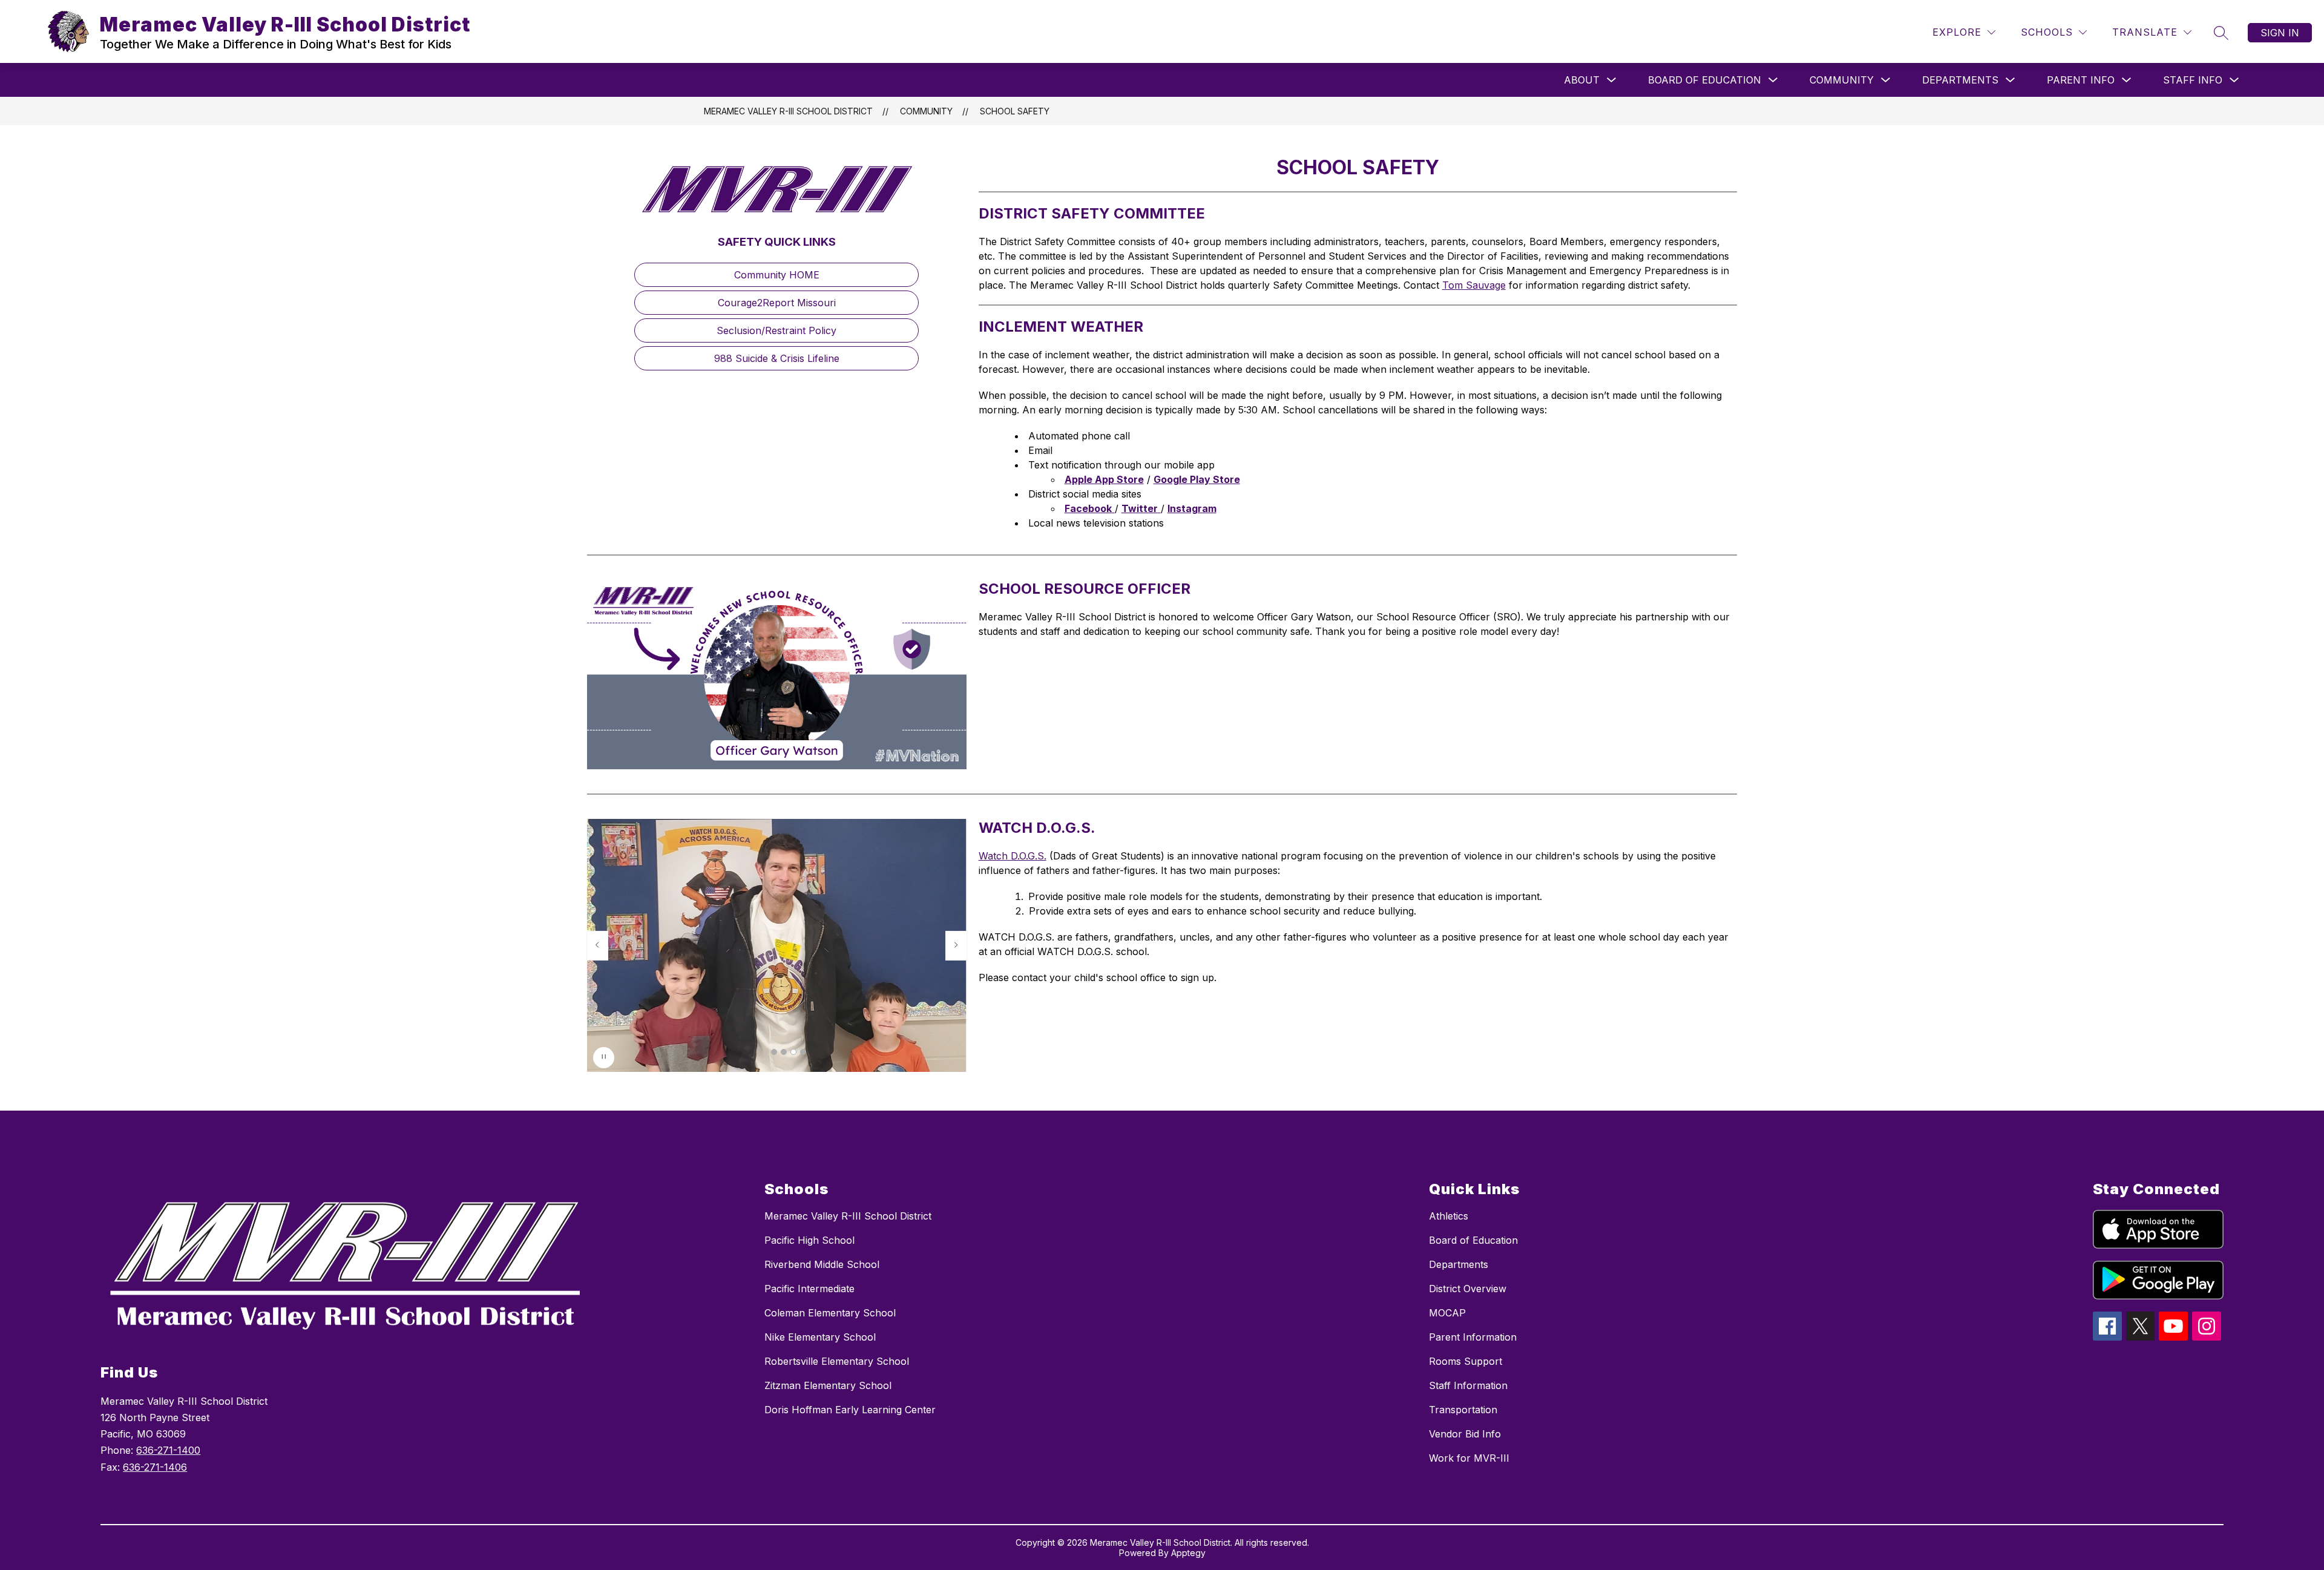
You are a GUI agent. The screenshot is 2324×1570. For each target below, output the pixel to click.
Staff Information (1468, 1385)
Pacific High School (809, 1240)
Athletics (1449, 1216)
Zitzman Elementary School (828, 1385)
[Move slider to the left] (597, 945)
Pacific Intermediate (809, 1289)
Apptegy (1188, 1553)
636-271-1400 (168, 1450)
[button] (774, 1052)
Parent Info (2081, 80)
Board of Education (1705, 80)
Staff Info (2193, 80)
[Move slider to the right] (956, 945)
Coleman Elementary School (830, 1313)
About (1582, 80)
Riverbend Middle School (822, 1264)
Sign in (2280, 33)
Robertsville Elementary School (837, 1361)
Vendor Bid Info (1465, 1434)
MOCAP (1447, 1313)
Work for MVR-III (1469, 1458)
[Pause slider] (604, 1058)
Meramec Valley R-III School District (788, 111)
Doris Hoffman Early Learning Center (850, 1410)
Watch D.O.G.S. (1013, 856)
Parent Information (1473, 1337)
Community (1842, 80)
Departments (1960, 80)
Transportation (1463, 1410)
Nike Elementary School (820, 1337)
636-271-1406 (155, 1467)
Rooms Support (1466, 1361)
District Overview (1468, 1289)
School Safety (1015, 111)
